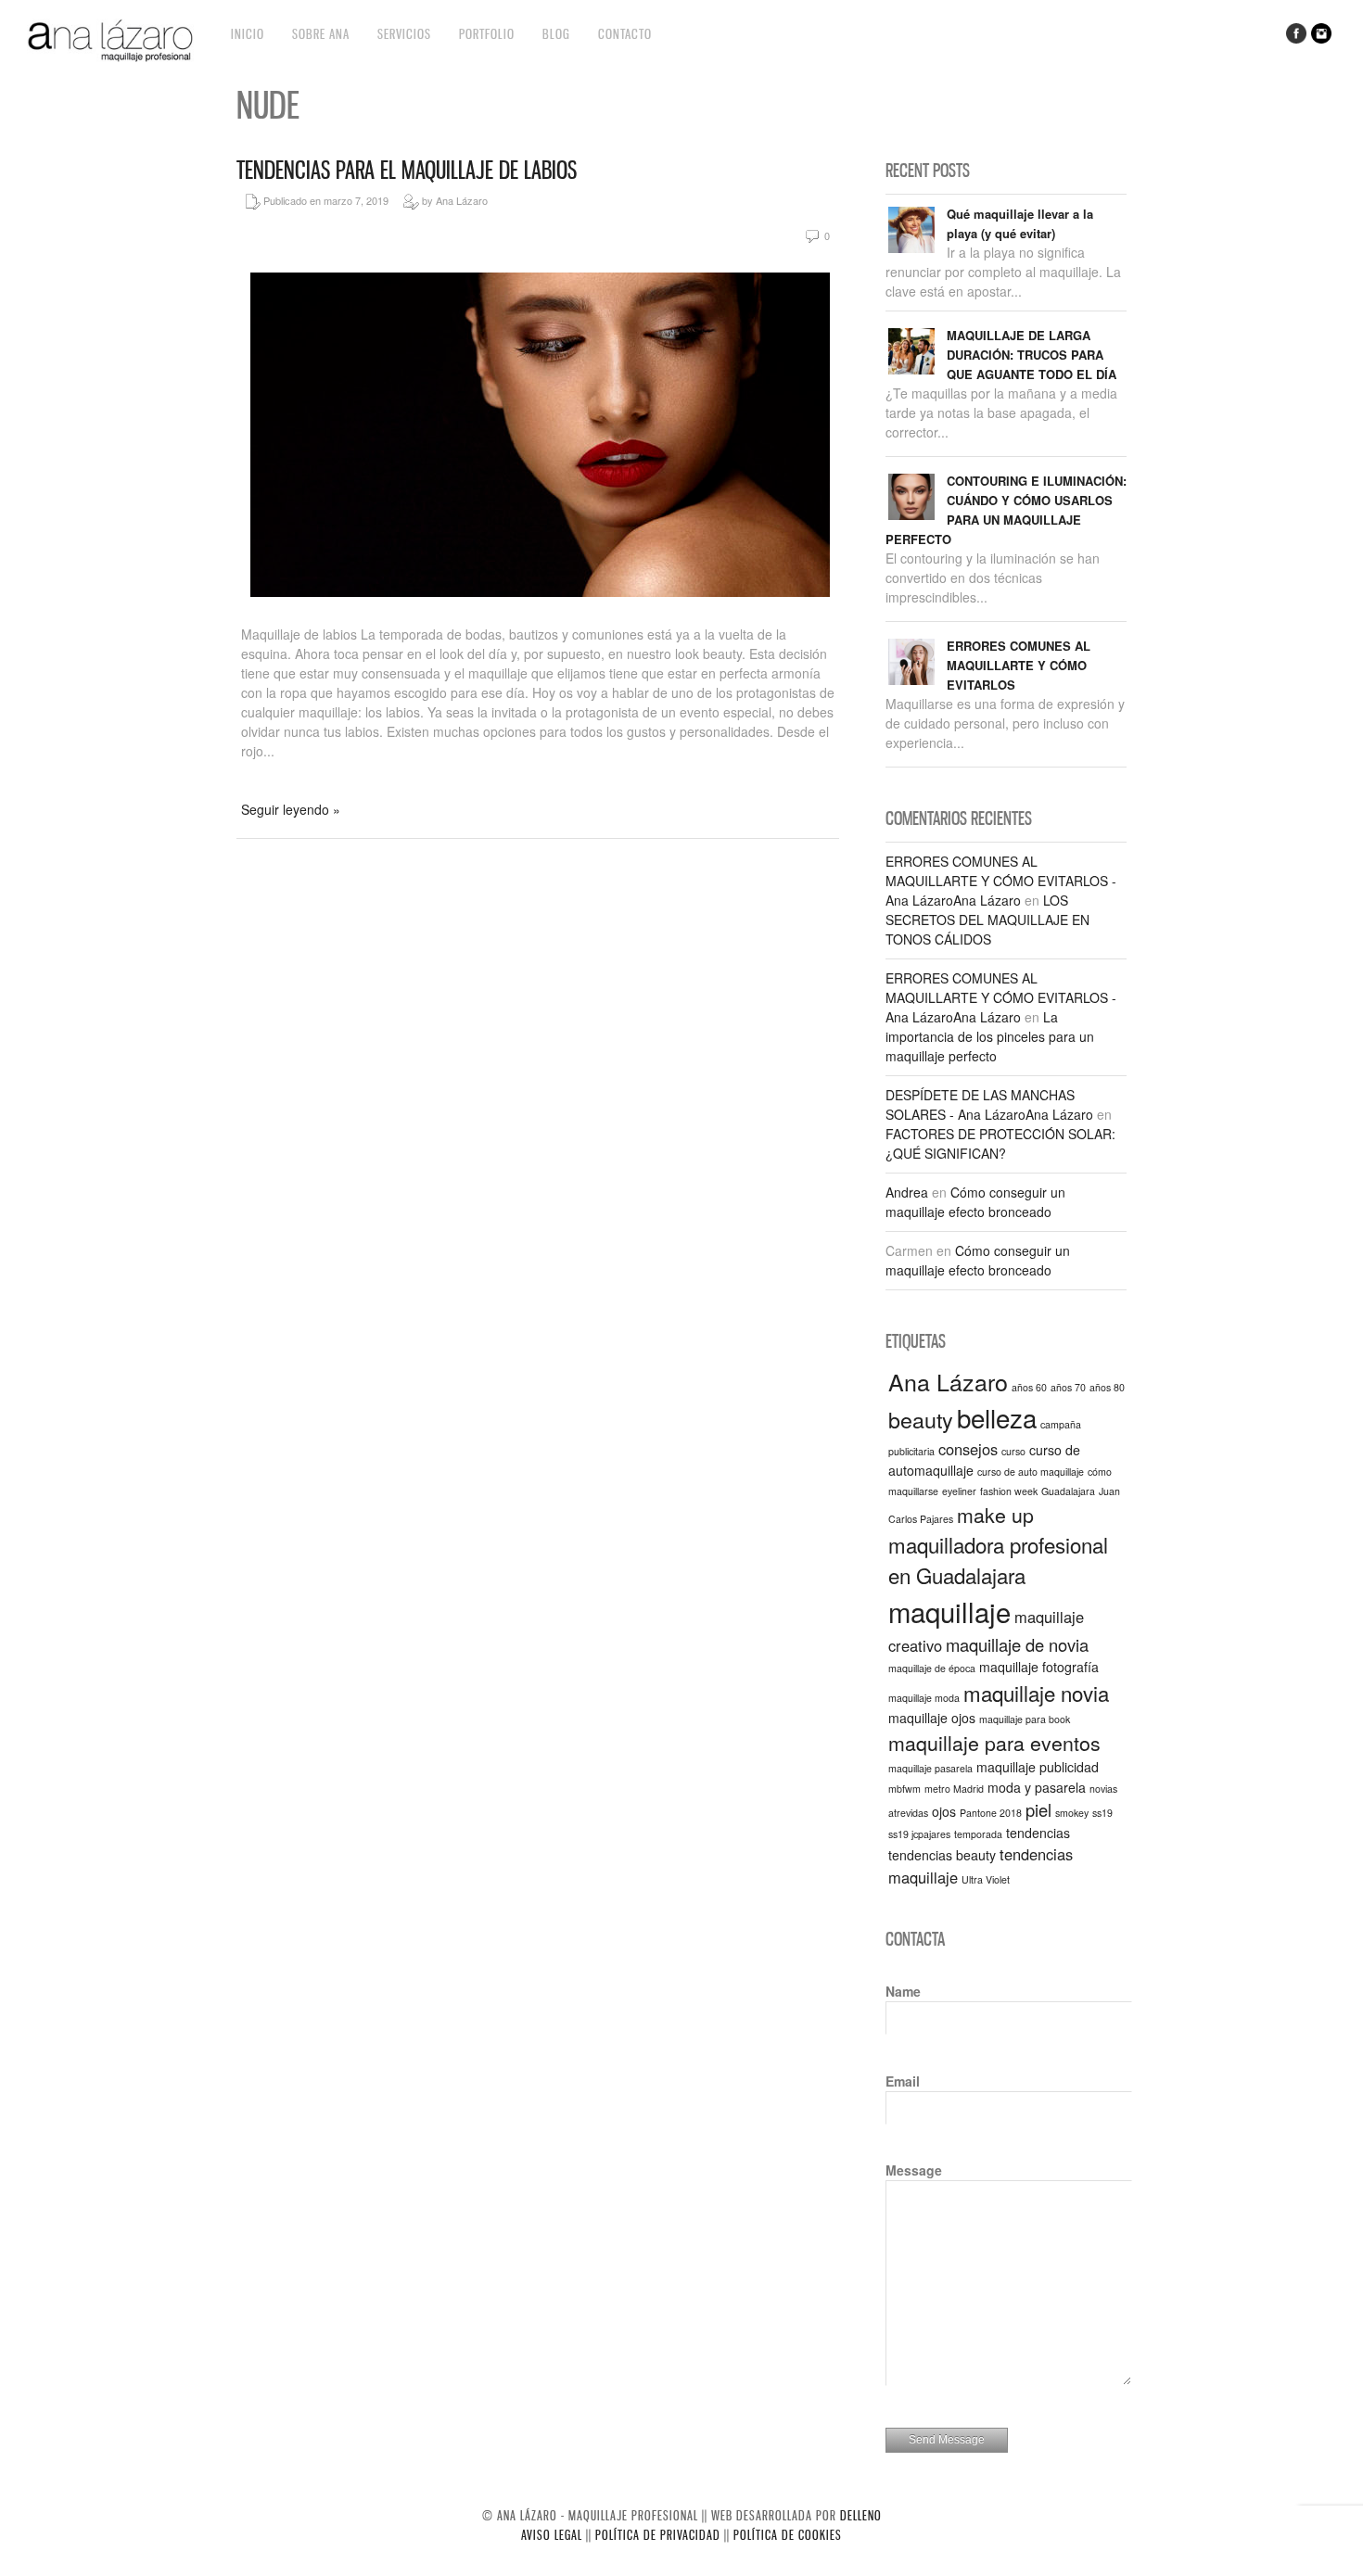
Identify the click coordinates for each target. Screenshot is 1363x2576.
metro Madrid (954, 1789)
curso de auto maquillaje (1031, 1472)
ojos (944, 1811)
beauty (921, 1419)
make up (995, 1514)
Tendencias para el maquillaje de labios (407, 170)
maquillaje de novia (1017, 1644)
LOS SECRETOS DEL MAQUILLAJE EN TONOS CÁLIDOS (987, 920)
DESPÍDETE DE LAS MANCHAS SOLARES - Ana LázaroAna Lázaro (989, 1104)
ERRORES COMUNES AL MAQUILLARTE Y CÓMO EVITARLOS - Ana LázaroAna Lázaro (1001, 881)
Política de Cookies (788, 2535)
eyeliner (959, 1491)
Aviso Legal (552, 2535)
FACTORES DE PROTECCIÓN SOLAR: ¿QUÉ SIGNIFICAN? (1000, 1143)
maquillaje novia (1036, 1693)
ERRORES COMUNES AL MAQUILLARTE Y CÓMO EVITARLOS (1019, 665)
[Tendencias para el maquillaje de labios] (540, 601)
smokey (1072, 1813)
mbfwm (904, 1789)
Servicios (404, 34)
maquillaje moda (924, 1698)
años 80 (1107, 1387)
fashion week (1009, 1491)
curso (1013, 1451)
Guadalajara (1068, 1491)
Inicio (248, 34)
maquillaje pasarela (930, 1768)
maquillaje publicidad (1038, 1767)
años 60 (1029, 1387)
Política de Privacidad (658, 2535)
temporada (978, 1834)
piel (1038, 1809)
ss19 (1102, 1813)
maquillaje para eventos (994, 1742)
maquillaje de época (932, 1668)
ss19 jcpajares (919, 1834)
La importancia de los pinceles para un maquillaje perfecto (990, 1036)
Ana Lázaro (948, 1381)
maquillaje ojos (932, 1718)
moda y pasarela (1037, 1787)
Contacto (625, 34)
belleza (997, 1417)
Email (903, 2081)
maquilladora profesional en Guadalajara (998, 1560)
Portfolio (487, 34)
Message (914, 2170)
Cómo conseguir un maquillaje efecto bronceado (975, 1202)
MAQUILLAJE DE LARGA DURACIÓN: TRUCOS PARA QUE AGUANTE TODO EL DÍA (1032, 355)
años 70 (1068, 1387)
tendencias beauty (942, 1855)
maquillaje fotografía (1039, 1667)
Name (903, 1991)
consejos (968, 1449)
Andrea (907, 1192)
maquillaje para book (1025, 1719)
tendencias (1038, 1833)
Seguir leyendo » (291, 809)
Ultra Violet (986, 1879)
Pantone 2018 (991, 1813)
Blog (556, 34)
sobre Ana (321, 34)
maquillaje (949, 1611)
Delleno (861, 2515)
